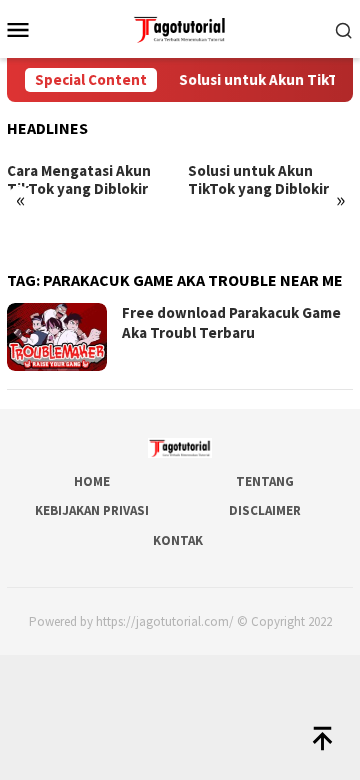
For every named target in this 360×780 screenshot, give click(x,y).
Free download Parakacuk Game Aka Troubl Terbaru (231, 322)
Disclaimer (265, 510)
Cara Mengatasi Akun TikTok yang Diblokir (79, 180)
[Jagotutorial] (179, 27)
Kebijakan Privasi (92, 510)
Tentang (265, 481)
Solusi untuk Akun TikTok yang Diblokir (258, 180)
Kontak (178, 540)
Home (92, 481)
